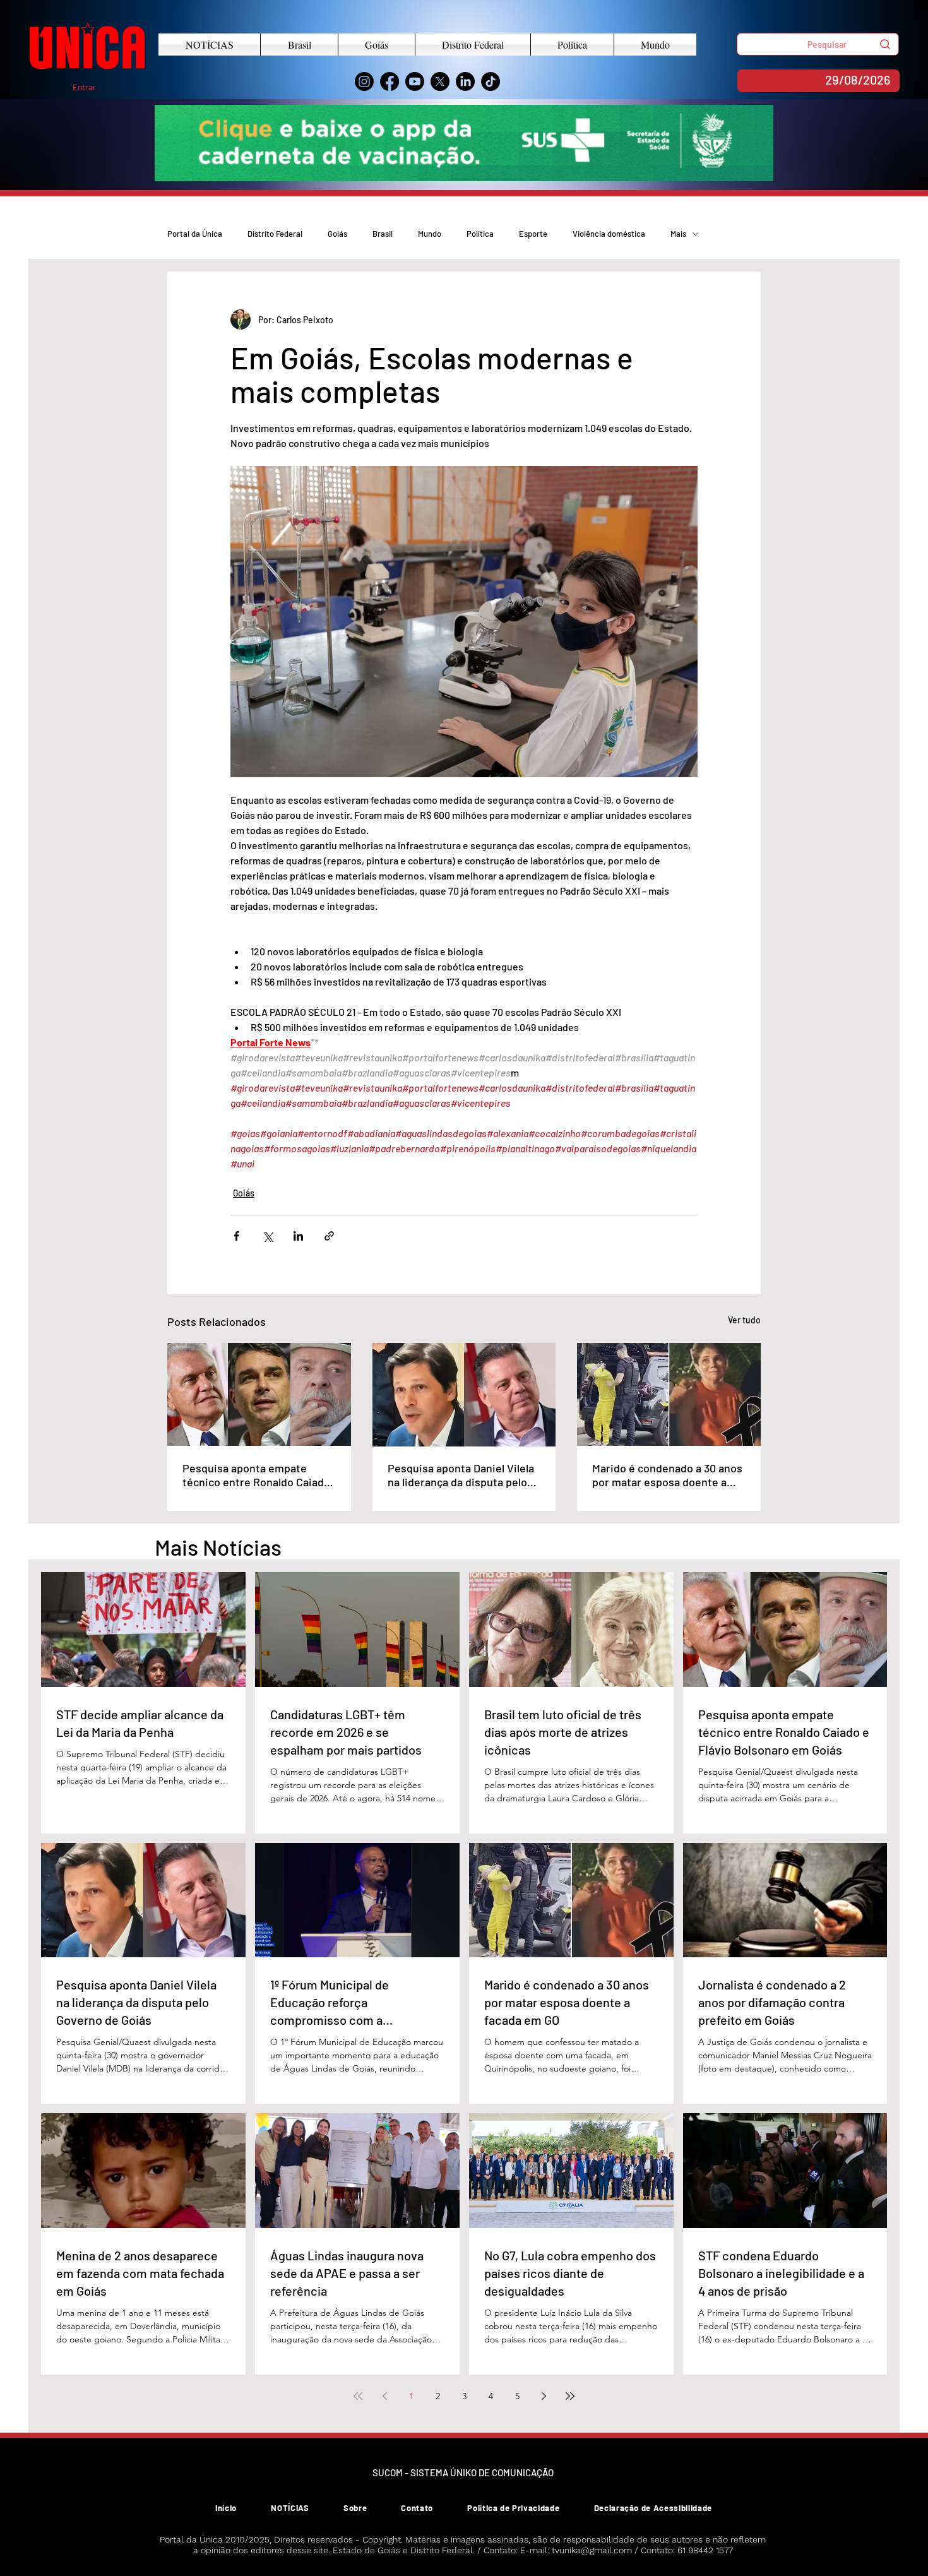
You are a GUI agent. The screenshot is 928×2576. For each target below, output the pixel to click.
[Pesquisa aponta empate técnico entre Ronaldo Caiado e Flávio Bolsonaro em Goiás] (259, 1394)
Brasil (383, 234)
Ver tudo (744, 1320)
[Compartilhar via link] (329, 1236)
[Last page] (570, 2396)
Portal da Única (195, 234)
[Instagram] (364, 81)
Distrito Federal (275, 234)
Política (480, 234)
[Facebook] (390, 81)
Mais (678, 234)
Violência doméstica (609, 234)
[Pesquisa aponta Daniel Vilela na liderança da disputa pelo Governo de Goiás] (464, 1395)
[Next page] (544, 2396)
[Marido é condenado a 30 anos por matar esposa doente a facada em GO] (669, 1394)
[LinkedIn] (465, 81)
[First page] (358, 2396)
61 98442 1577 (705, 2550)
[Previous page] (384, 2396)
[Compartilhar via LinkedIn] (298, 1236)
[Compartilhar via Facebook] (236, 1236)
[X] (440, 81)
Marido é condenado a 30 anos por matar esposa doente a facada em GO (667, 1475)
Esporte (533, 234)
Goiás (337, 234)
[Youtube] (415, 81)
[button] (818, 44)
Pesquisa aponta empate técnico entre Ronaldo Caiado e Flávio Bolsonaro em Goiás (256, 1475)
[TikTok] (491, 81)
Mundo (430, 234)
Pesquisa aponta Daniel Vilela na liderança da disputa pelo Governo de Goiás (461, 1475)
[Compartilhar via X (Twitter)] (267, 1236)
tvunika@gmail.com (592, 2550)
